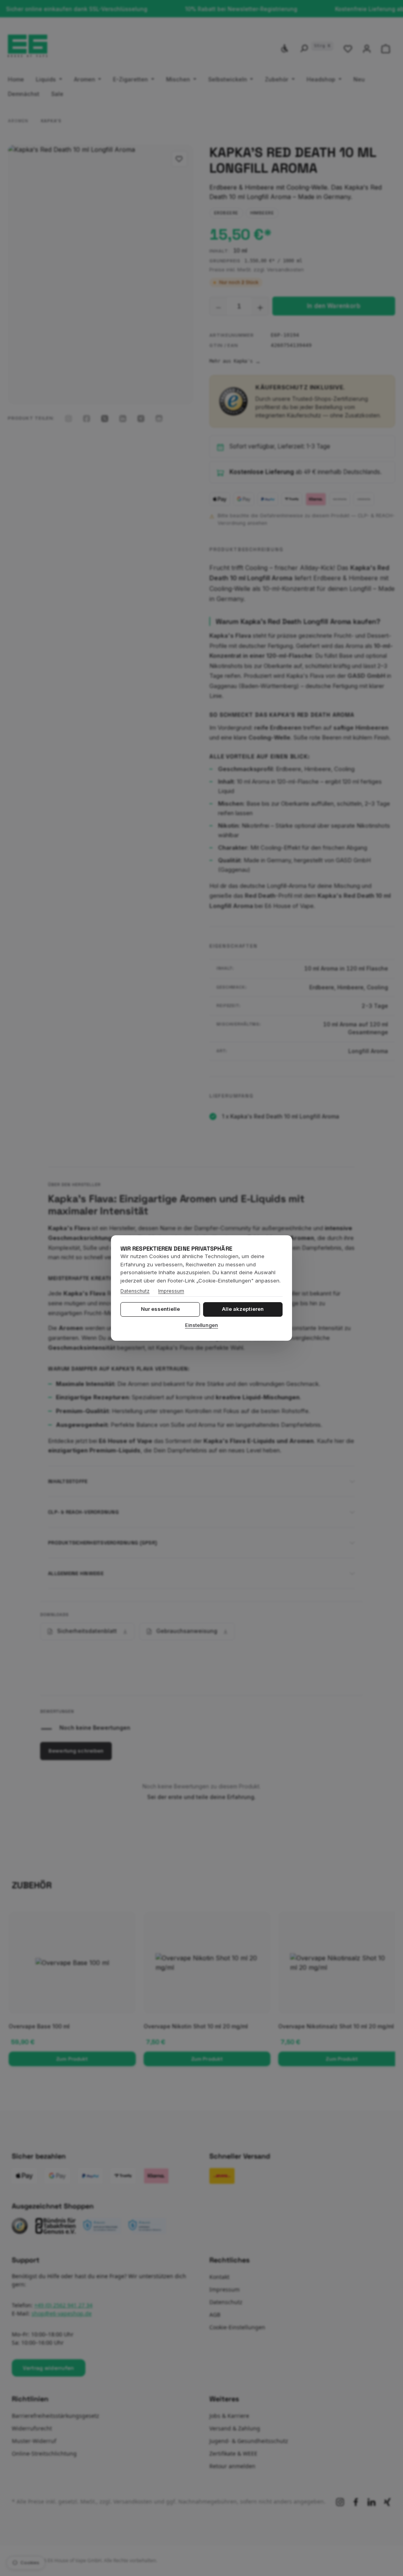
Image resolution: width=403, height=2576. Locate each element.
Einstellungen (201, 1325)
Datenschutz (135, 1291)
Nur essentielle (160, 1309)
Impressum (171, 1291)
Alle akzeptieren (243, 1309)
